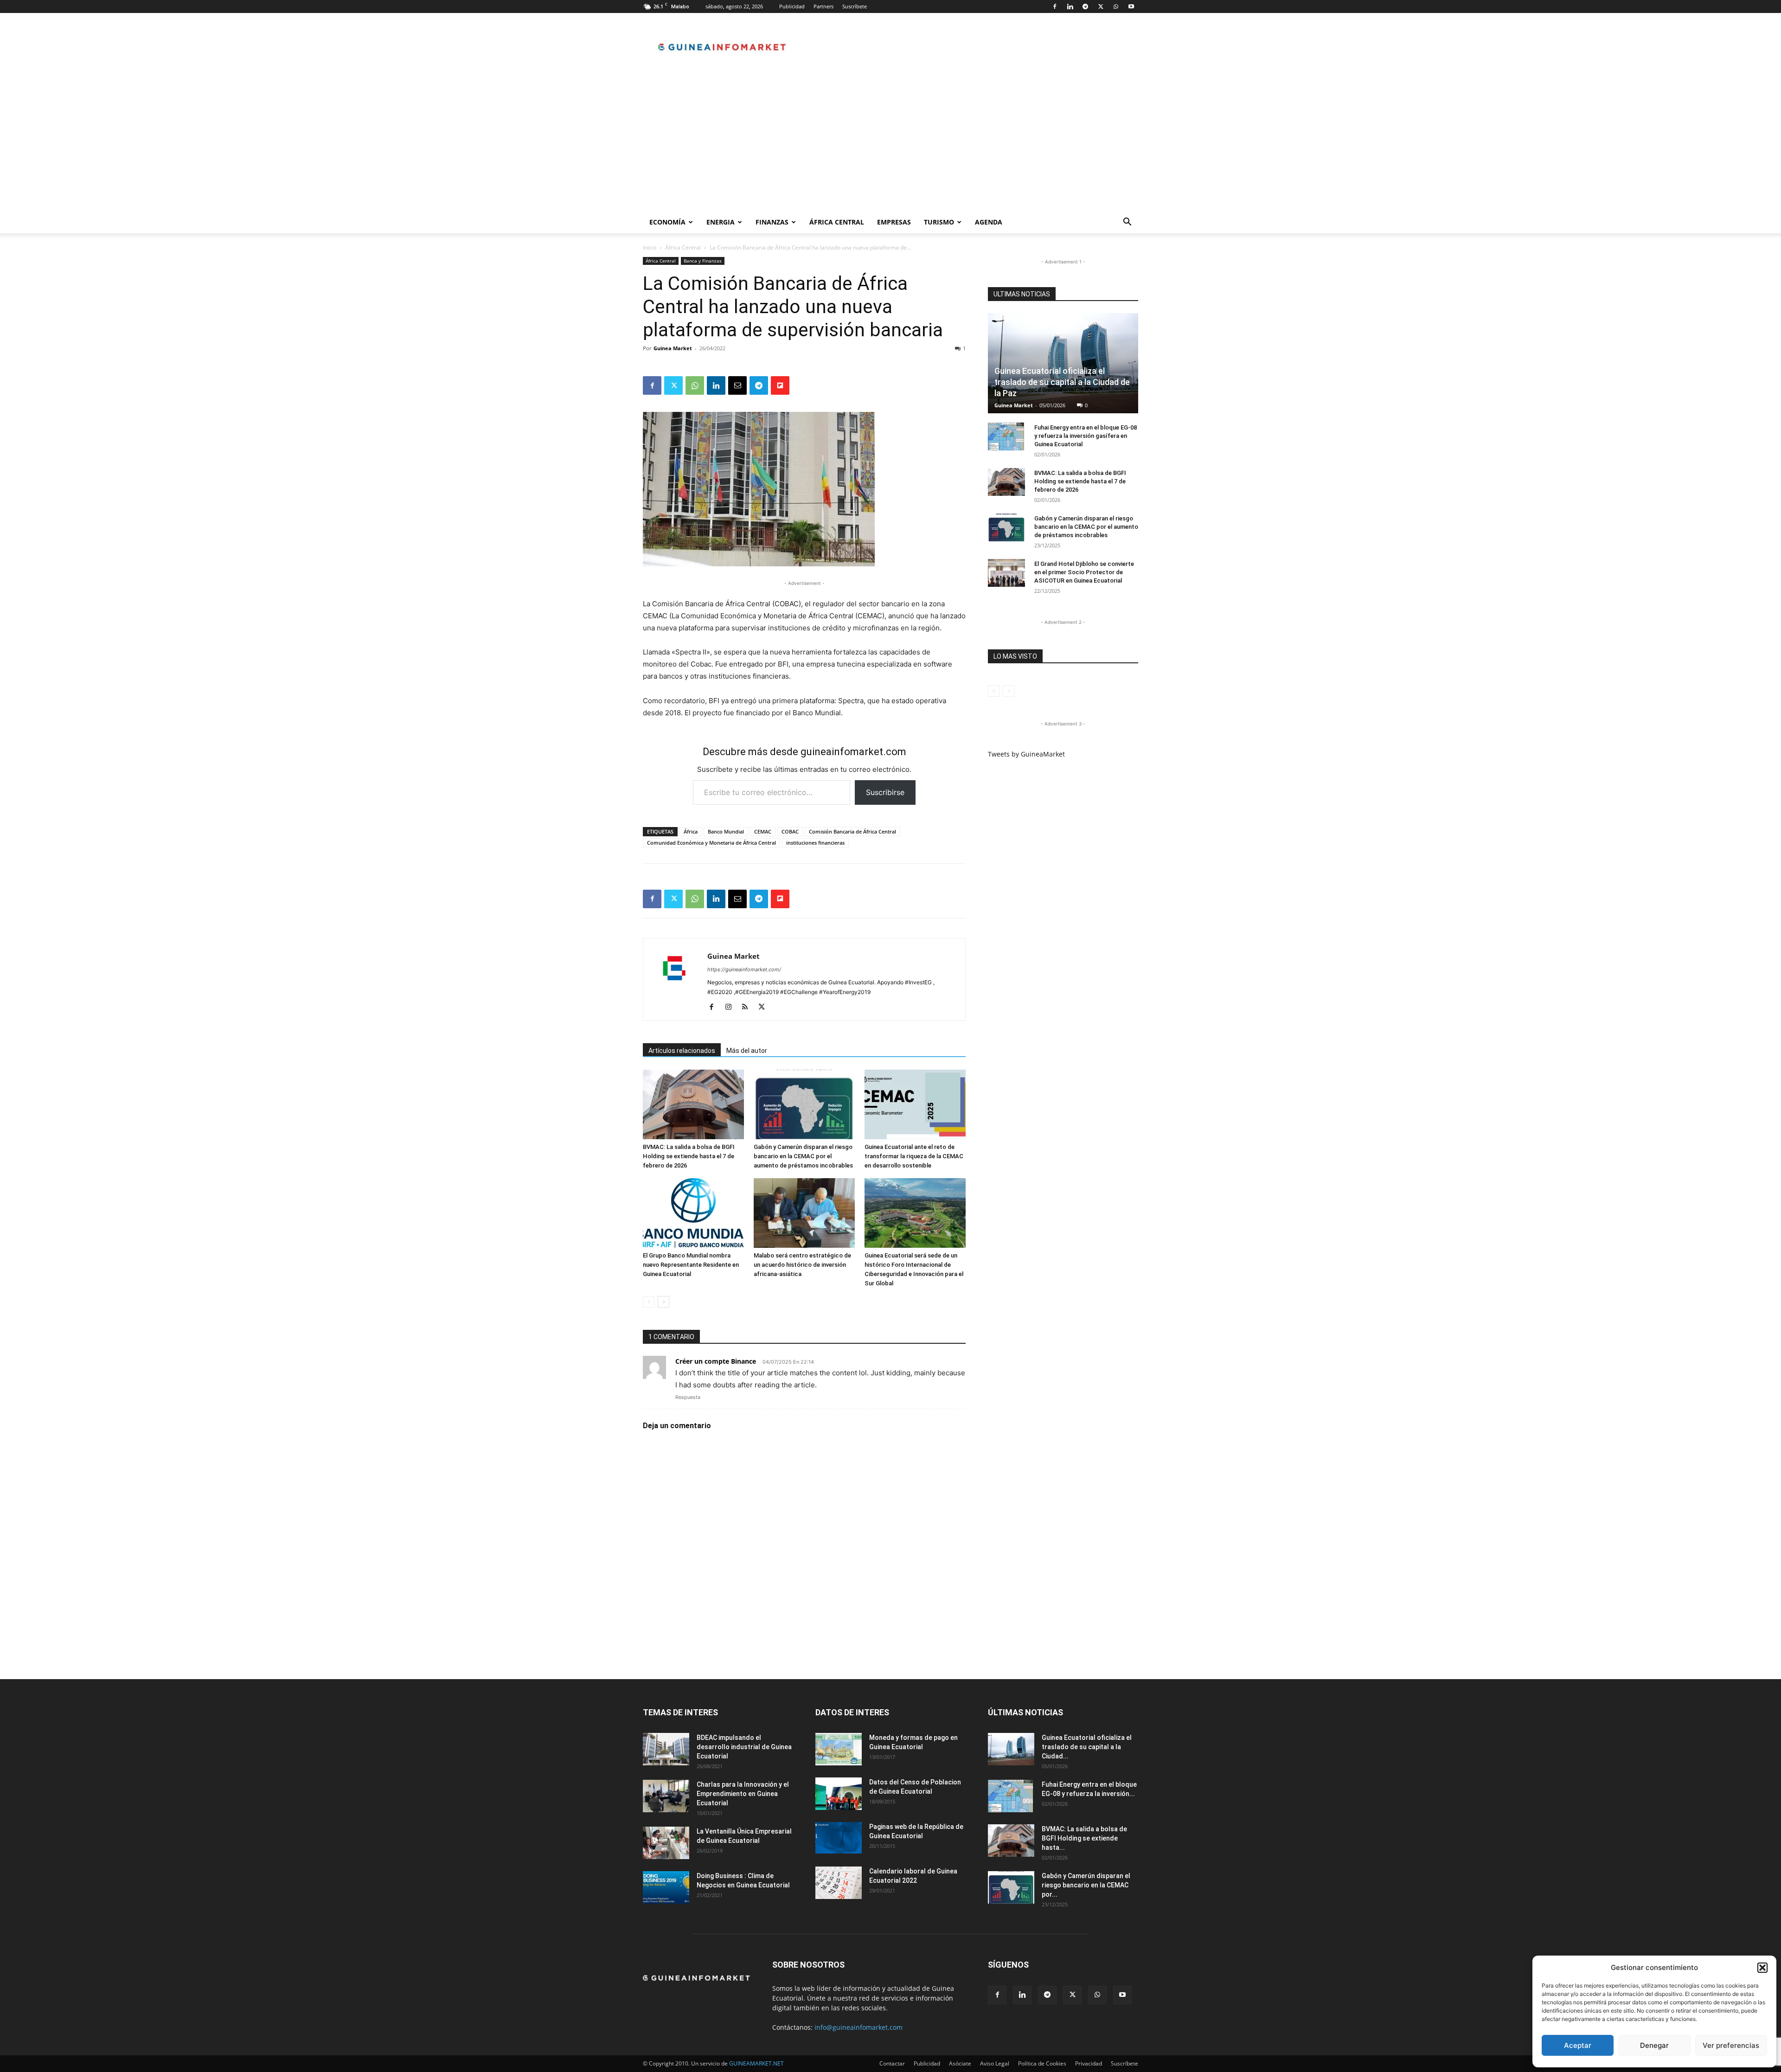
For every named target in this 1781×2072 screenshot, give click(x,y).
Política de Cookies (1042, 2063)
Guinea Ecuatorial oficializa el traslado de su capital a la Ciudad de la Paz (1062, 382)
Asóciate (960, 2063)
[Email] (737, 385)
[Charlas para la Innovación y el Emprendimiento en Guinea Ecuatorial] (666, 1796)
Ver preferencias (1731, 2045)
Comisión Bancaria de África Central (852, 831)
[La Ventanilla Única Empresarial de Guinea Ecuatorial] (666, 1843)
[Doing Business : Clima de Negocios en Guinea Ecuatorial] (666, 1887)
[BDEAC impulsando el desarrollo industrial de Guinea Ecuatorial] (666, 1749)
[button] (1762, 1968)
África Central (837, 222)
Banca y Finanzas (703, 261)
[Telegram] (1085, 6)
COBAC (790, 831)
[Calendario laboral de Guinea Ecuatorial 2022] (839, 1883)
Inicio (650, 247)
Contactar (892, 2063)
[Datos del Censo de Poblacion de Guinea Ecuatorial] (839, 1794)
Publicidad (792, 6)
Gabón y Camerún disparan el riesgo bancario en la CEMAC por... (1086, 1885)
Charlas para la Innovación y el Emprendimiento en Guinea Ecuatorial (743, 1794)
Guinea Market (673, 348)
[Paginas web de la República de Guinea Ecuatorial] (839, 1838)
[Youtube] (1131, 6)
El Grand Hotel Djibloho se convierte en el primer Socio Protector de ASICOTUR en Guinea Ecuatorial (1084, 572)
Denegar (1654, 2045)
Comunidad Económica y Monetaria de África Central (711, 843)
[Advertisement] (890, 141)
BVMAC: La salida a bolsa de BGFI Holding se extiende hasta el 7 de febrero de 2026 (689, 1156)
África (691, 831)
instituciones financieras (815, 843)
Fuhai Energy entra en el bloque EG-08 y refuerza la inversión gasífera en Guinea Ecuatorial (1086, 436)
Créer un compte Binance (716, 1361)
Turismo (939, 222)
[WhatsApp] (1116, 6)
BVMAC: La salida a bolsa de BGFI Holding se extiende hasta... (1084, 1838)
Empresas (894, 222)
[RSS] (748, 1007)
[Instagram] (732, 1007)
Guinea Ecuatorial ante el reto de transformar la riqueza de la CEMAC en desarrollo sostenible (914, 1156)
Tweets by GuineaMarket (1026, 754)
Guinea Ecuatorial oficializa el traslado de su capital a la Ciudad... (1087, 1747)
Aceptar (1578, 2045)
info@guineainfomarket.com (858, 2027)
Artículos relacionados (682, 1051)
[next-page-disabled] (1009, 691)
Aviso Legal (995, 2063)
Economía (667, 222)
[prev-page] (649, 1302)
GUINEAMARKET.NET (756, 2063)
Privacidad (1089, 2063)
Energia (721, 222)
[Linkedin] (1070, 6)
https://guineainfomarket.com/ (744, 969)
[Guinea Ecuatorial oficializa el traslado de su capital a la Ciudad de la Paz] (1063, 363)
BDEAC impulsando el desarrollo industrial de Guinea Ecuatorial (744, 1747)
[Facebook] (1055, 6)
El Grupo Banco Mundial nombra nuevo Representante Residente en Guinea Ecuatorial (691, 1265)
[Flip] (780, 385)
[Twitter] (1101, 6)
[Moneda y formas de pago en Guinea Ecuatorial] (839, 1749)
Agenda (989, 222)
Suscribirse (885, 792)
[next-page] (663, 1302)
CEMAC (763, 831)
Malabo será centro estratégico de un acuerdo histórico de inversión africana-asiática (802, 1265)
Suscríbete (855, 6)
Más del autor (747, 1051)
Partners (823, 6)
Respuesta (688, 1397)
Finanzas (772, 222)
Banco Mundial (726, 831)
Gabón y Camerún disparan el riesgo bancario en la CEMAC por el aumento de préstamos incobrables (803, 1156)
